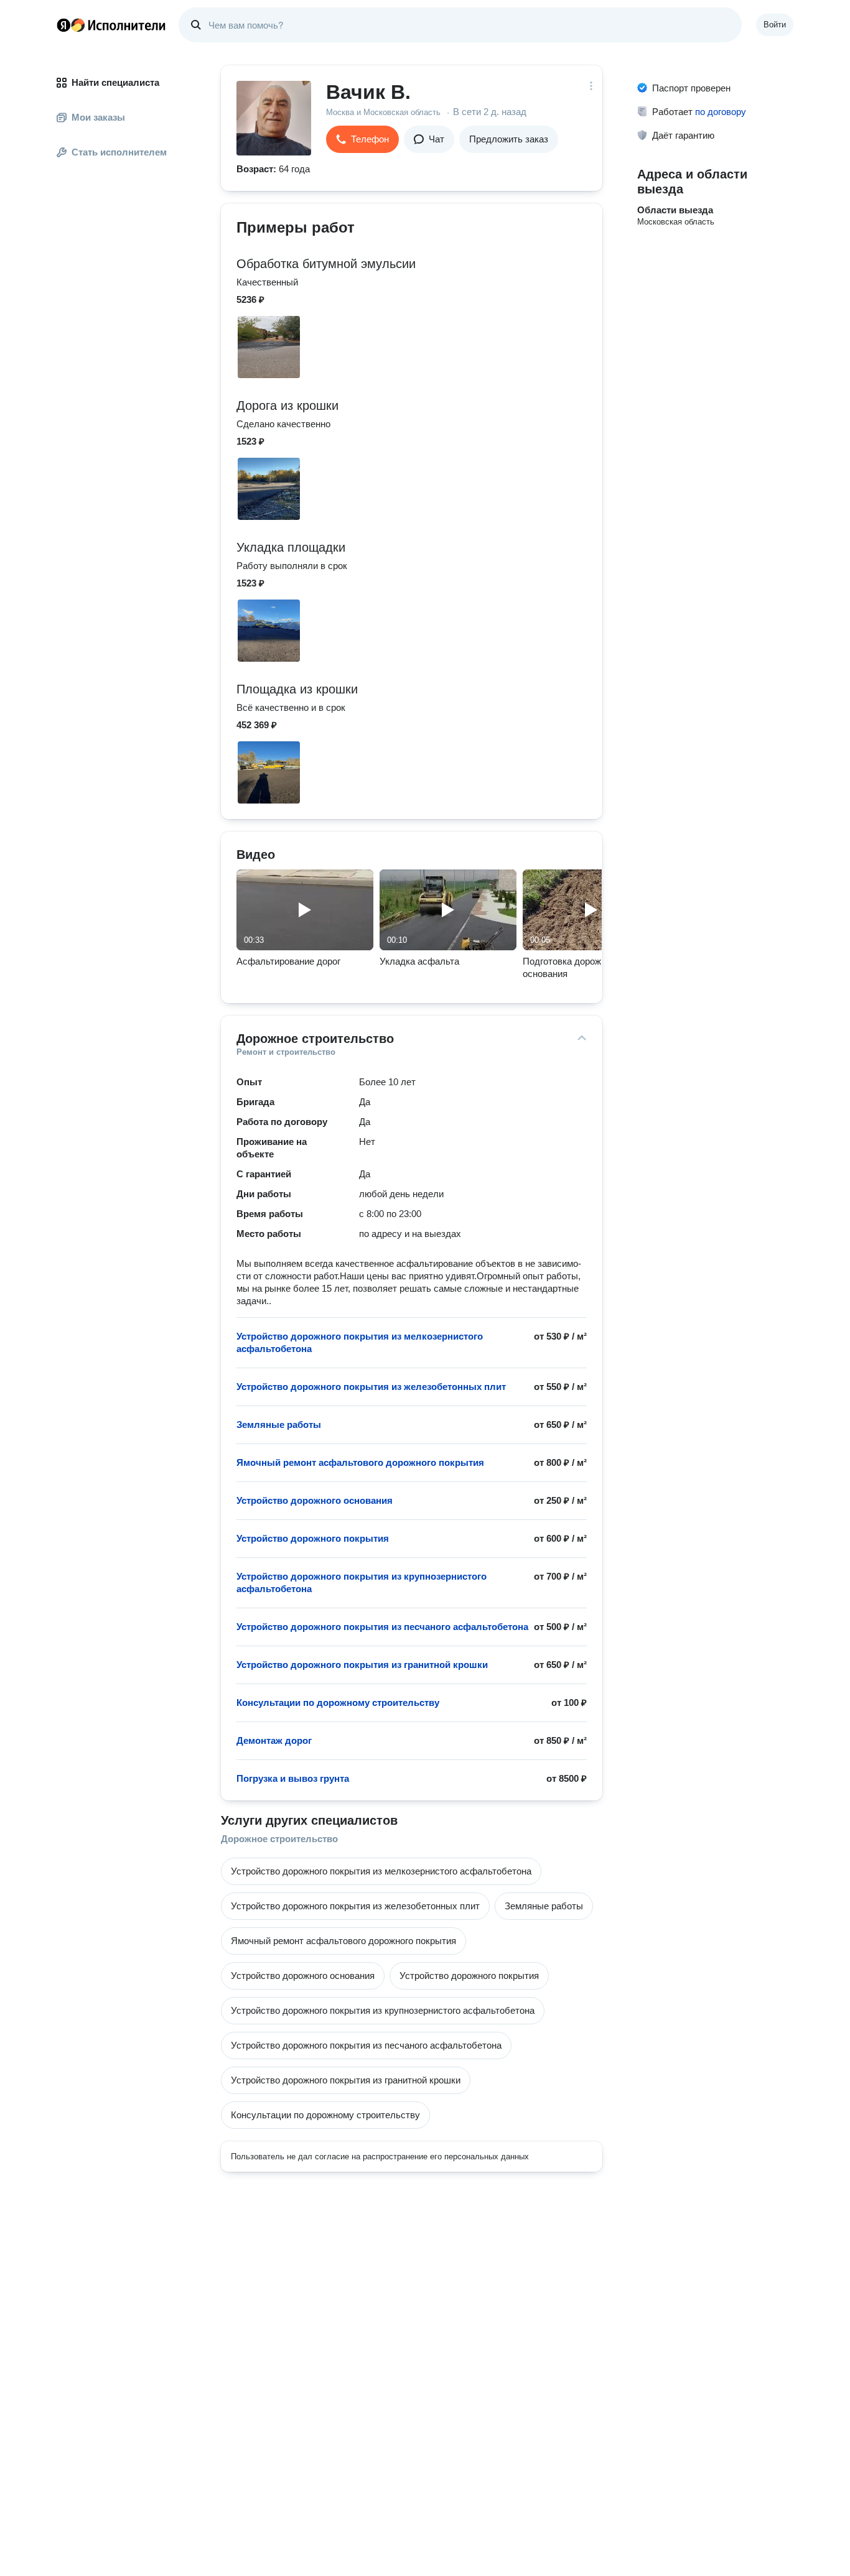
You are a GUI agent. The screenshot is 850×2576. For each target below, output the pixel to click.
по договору (721, 112)
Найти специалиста (115, 82)
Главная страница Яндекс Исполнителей (111, 25)
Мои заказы (98, 117)
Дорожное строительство (279, 1839)
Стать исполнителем (119, 152)
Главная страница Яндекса (63, 25)
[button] (362, 139)
